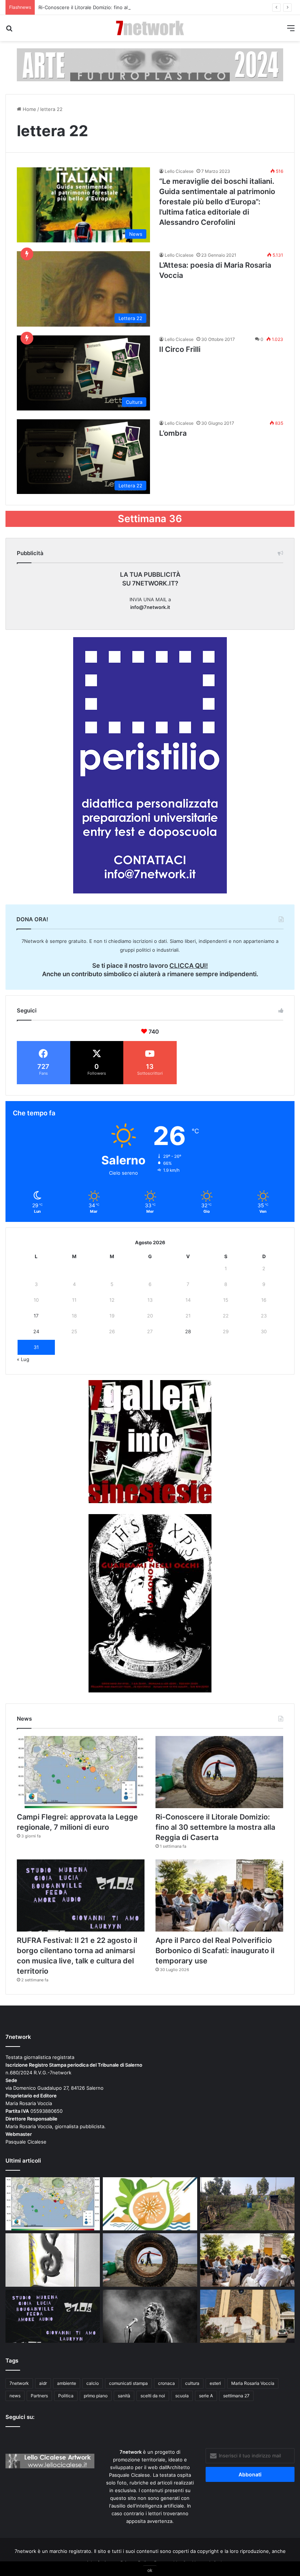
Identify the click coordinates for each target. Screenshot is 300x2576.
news (15, 2396)
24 (36, 1331)
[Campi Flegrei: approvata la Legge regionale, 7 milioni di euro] (81, 1772)
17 (36, 1316)
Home (29, 109)
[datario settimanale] (150, 64)
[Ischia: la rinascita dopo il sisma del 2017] (247, 2316)
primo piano (96, 2396)
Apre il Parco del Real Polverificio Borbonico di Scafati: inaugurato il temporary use (215, 1951)
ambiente (67, 2383)
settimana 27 (236, 2396)
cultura (192, 2383)
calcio (93, 2383)
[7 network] (150, 28)
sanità (124, 2396)
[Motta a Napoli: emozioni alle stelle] (150, 2316)
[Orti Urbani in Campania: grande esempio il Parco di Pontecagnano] (247, 2204)
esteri (215, 2383)
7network (19, 2383)
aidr (43, 2383)
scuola (182, 2396)
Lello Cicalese (179, 171)
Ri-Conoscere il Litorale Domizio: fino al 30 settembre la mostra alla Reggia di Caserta (136, 7)
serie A (206, 2396)
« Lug (23, 1359)
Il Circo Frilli (180, 349)
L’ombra (173, 433)
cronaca (166, 2383)
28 (188, 1331)
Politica (66, 2396)
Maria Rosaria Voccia (253, 2383)
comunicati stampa (128, 2383)
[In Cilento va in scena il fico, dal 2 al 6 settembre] (150, 2204)
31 (36, 1347)
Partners (39, 2396)
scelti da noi (153, 2396)
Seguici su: (20, 2417)
